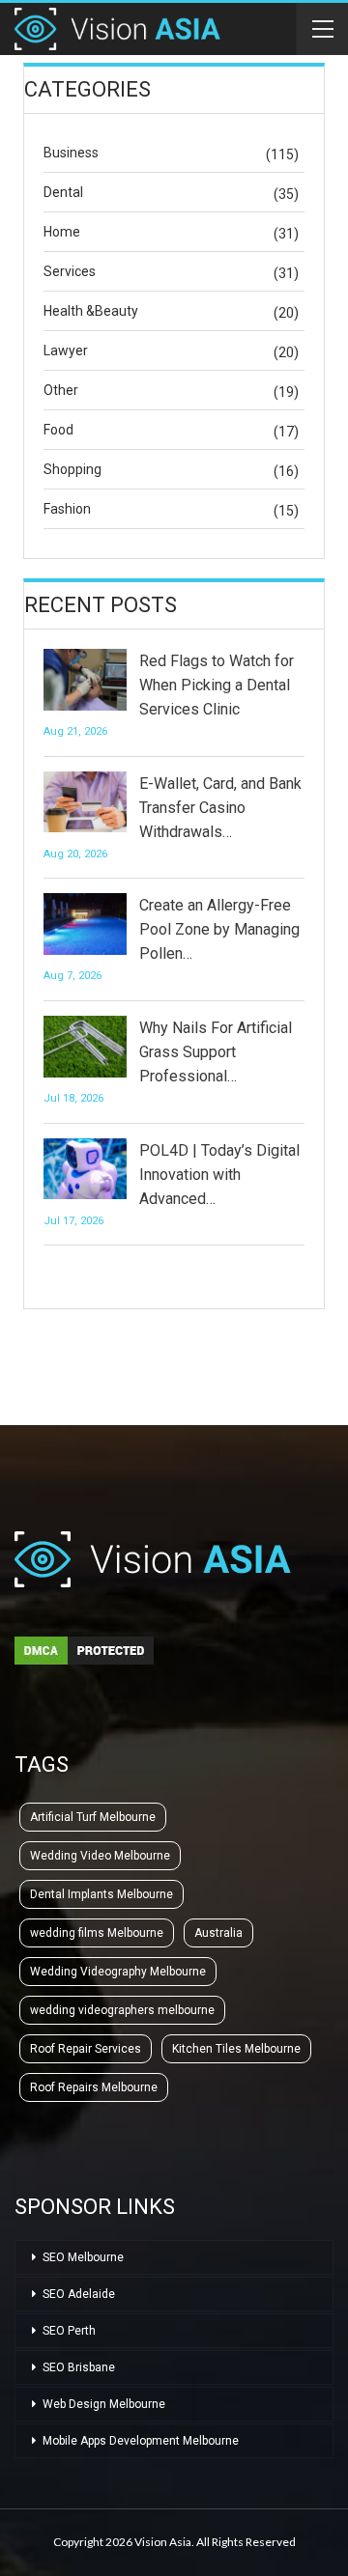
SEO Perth (69, 2331)
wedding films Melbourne (97, 1933)
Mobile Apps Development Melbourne (141, 2441)
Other (61, 390)
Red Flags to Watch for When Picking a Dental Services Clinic (217, 685)
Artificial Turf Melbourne (93, 1817)
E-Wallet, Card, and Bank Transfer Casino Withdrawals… (220, 808)
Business (71, 153)
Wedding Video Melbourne (100, 1856)
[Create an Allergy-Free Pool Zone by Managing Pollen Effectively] (85, 924)
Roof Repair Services (86, 2049)
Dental (63, 192)
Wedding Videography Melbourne (118, 1972)
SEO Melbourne (83, 2257)
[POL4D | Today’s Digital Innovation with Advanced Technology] (85, 1169)
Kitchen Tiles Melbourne (236, 2049)
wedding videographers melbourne (122, 2010)
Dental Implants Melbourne (101, 1894)
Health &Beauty (91, 311)
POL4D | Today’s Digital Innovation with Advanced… (219, 1175)
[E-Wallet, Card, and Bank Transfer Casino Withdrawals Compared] (85, 802)
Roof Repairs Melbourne (94, 2087)
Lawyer (66, 350)
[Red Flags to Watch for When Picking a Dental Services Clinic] (85, 680)
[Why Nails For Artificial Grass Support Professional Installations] (85, 1047)
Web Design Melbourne (104, 2404)
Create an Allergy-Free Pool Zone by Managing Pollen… (219, 929)
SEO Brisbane (79, 2367)
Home (62, 232)
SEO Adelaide (79, 2294)
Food (58, 430)
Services (70, 271)
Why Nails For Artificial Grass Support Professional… (216, 1052)
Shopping (72, 469)
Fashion (67, 509)
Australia (218, 1933)
